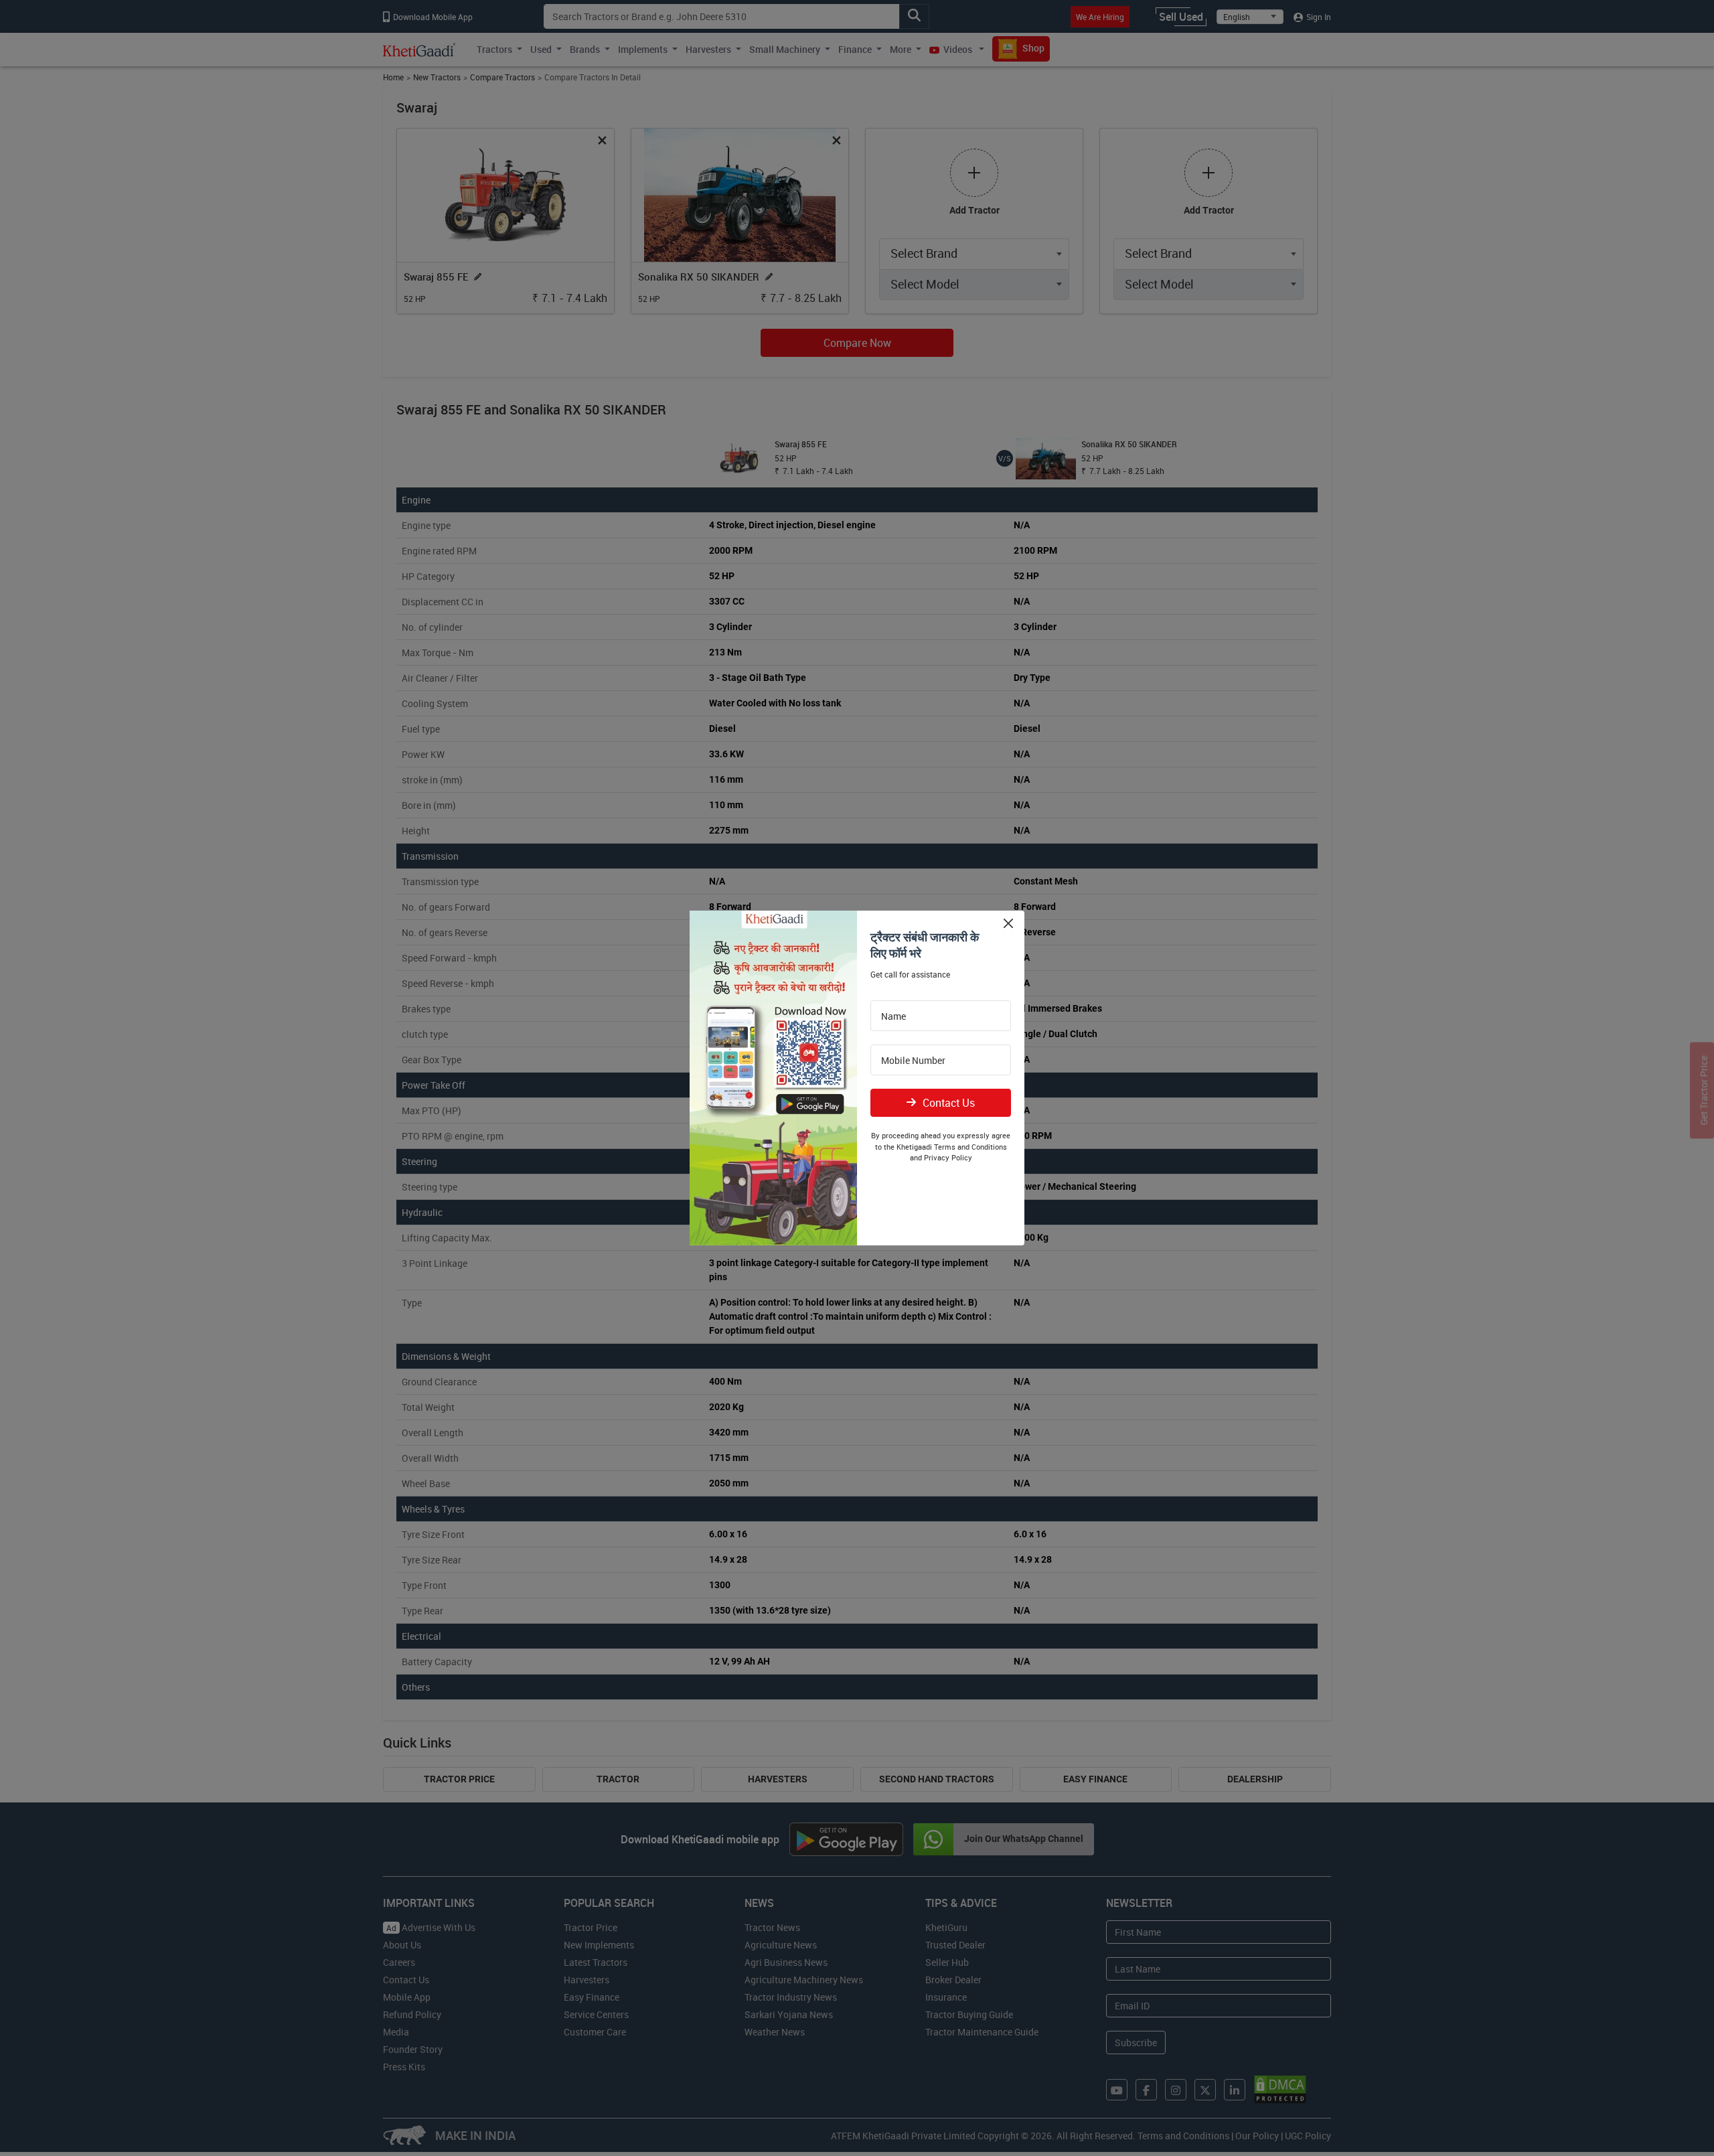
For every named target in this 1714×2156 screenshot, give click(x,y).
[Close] (1008, 923)
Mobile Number (913, 1061)
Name (893, 1016)
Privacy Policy (948, 1157)
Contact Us (949, 1103)
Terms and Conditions (970, 1147)
